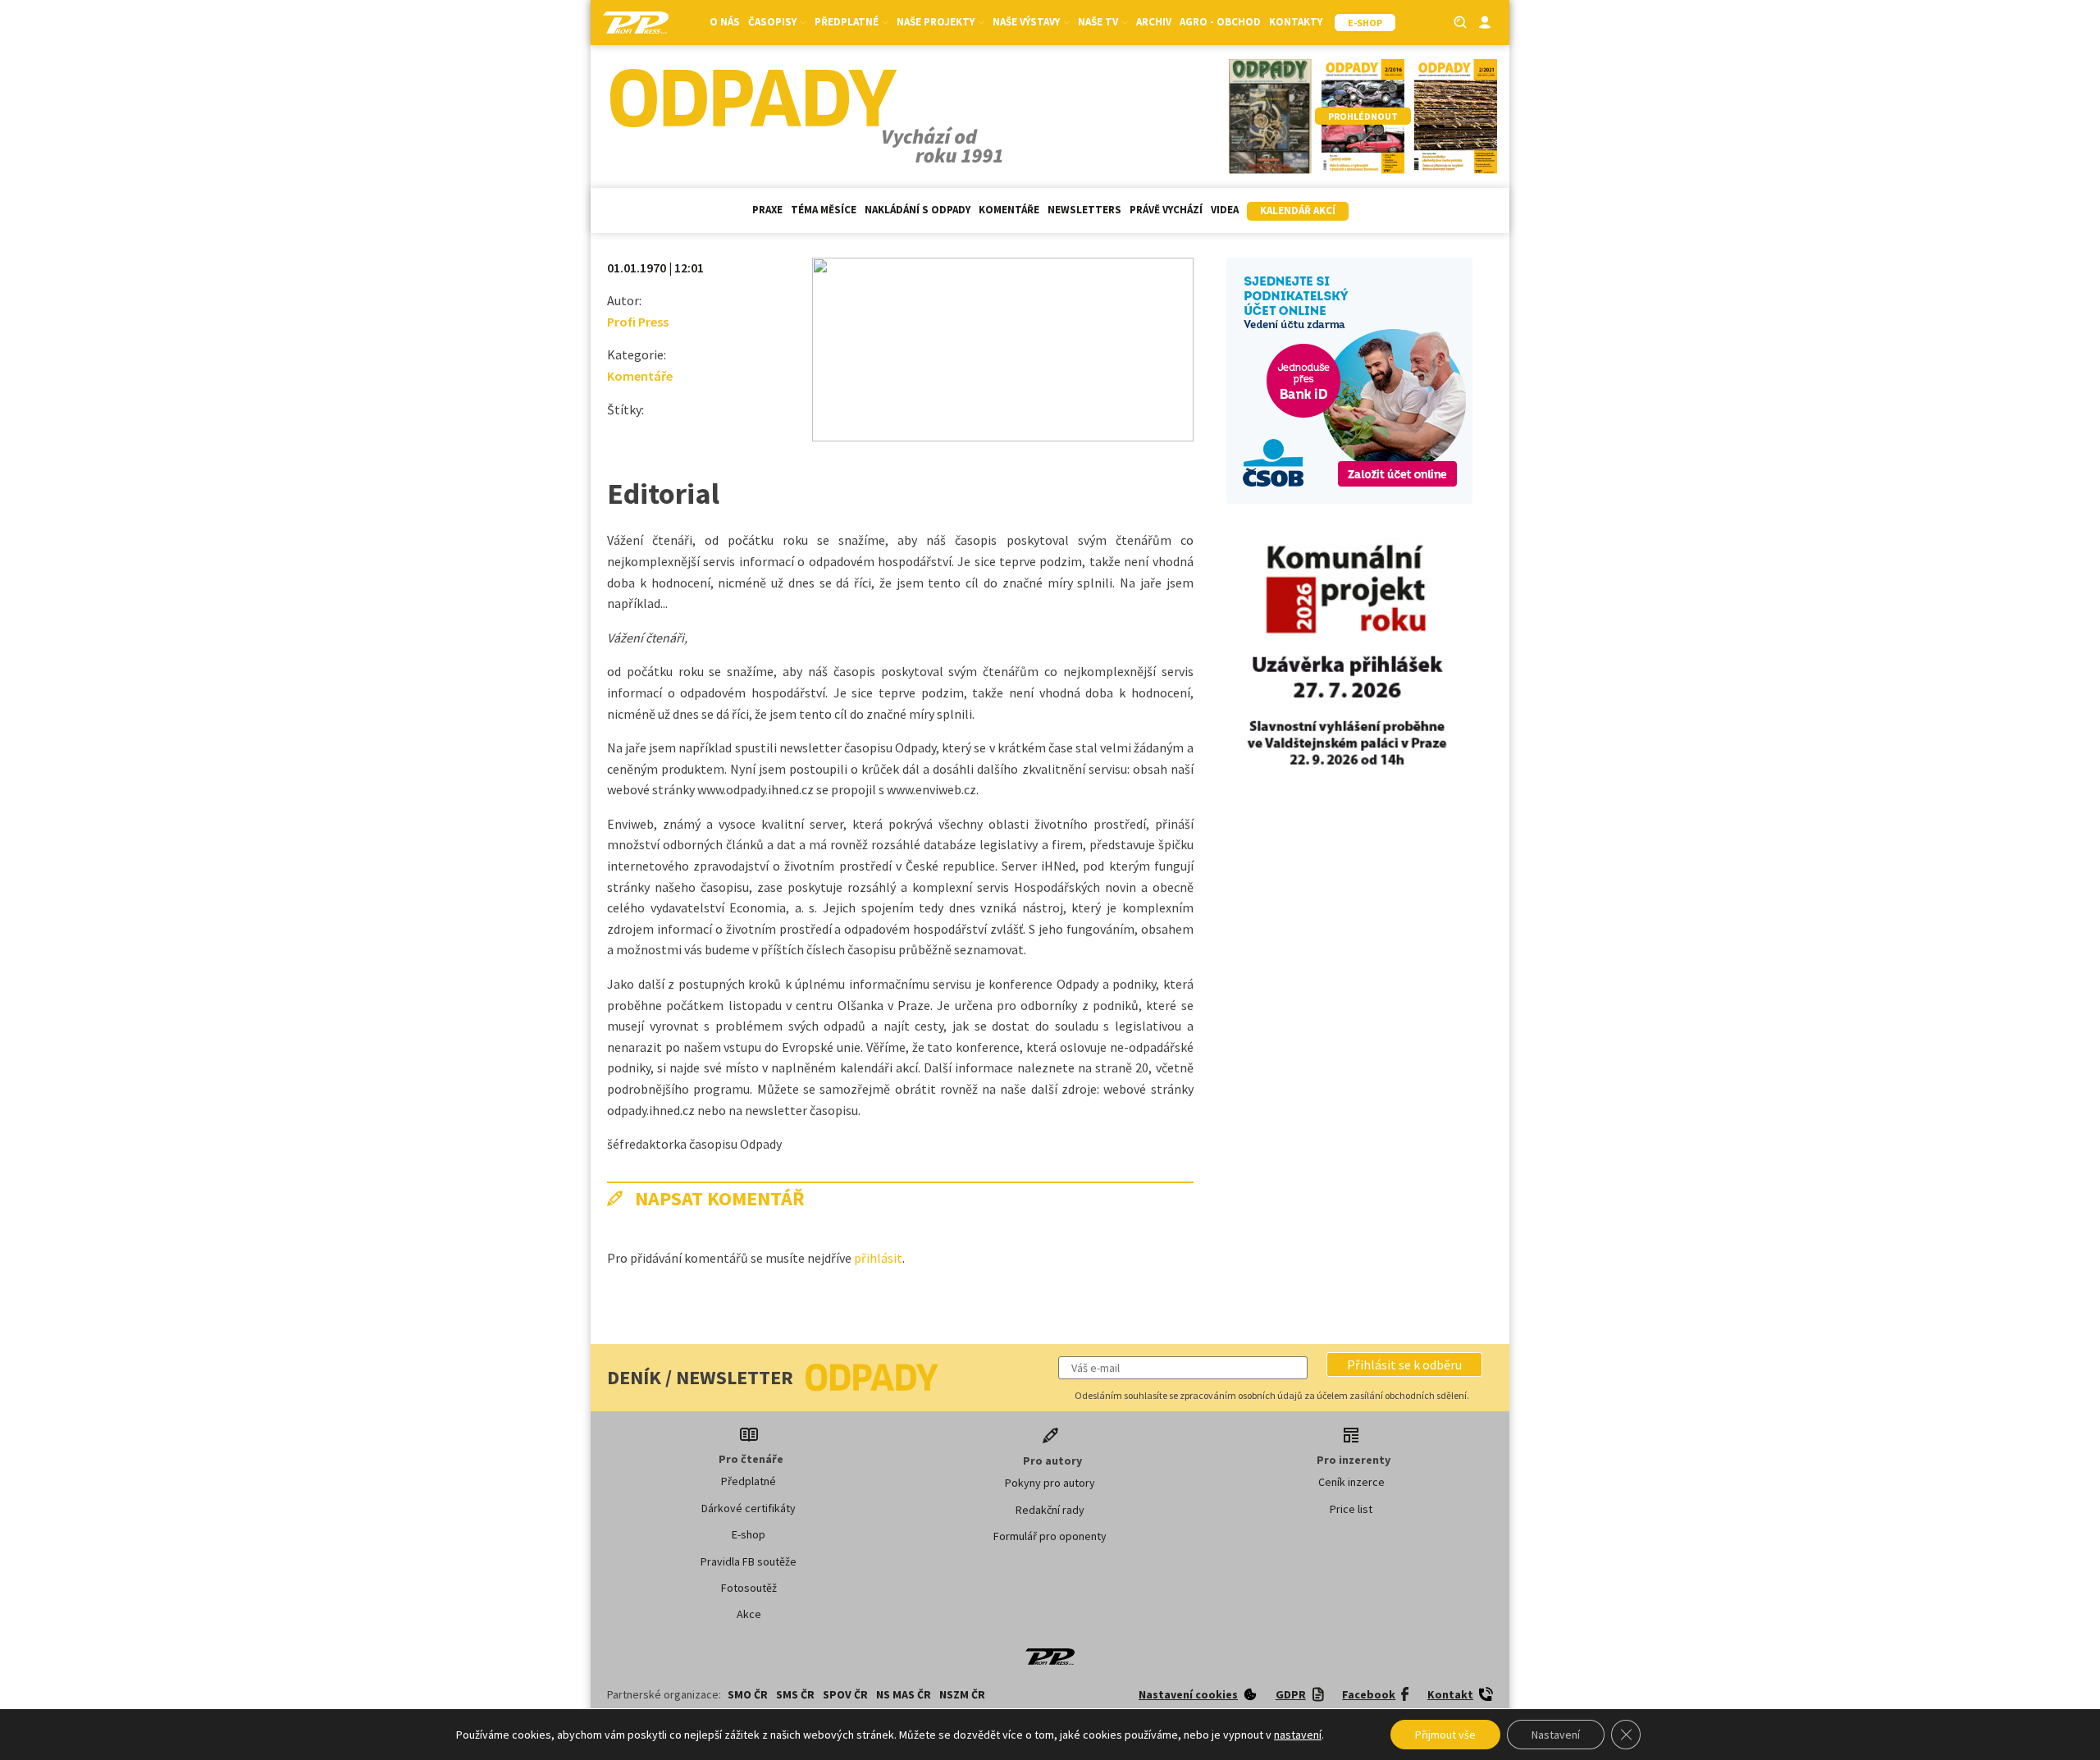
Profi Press (638, 322)
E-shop (749, 1534)
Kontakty (1296, 22)
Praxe (767, 210)
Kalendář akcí (1298, 210)
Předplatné (749, 1481)
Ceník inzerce (1351, 1482)
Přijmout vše (1445, 1735)
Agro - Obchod (1220, 22)
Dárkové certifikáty (749, 1508)
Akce (749, 1614)
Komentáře (1009, 210)
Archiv (1154, 22)
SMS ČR (795, 1694)
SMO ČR (748, 1694)
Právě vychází (1166, 210)
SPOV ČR (845, 1694)
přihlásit (878, 1258)
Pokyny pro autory (1050, 1483)
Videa (1225, 210)
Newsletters (1084, 210)
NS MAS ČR (904, 1694)
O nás (725, 22)
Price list (1351, 1509)
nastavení (1298, 1735)
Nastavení (1556, 1735)
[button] (1404, 1365)
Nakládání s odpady (918, 210)
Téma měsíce (824, 210)
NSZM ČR (962, 1694)
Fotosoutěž (749, 1588)
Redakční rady (1050, 1510)
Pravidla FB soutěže (749, 1561)
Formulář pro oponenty (1050, 1536)
